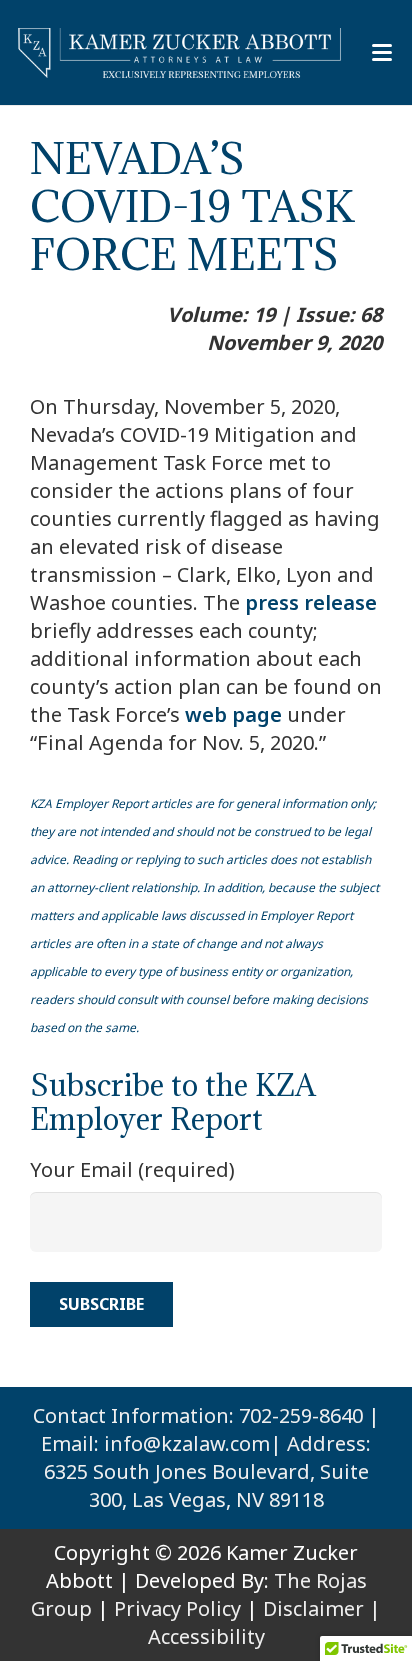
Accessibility (206, 1636)
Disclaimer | (322, 1608)
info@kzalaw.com (187, 1443)
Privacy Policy (177, 1608)
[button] (382, 53)
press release (311, 602)
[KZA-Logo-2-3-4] (180, 53)
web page (233, 714)
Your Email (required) (132, 1169)
